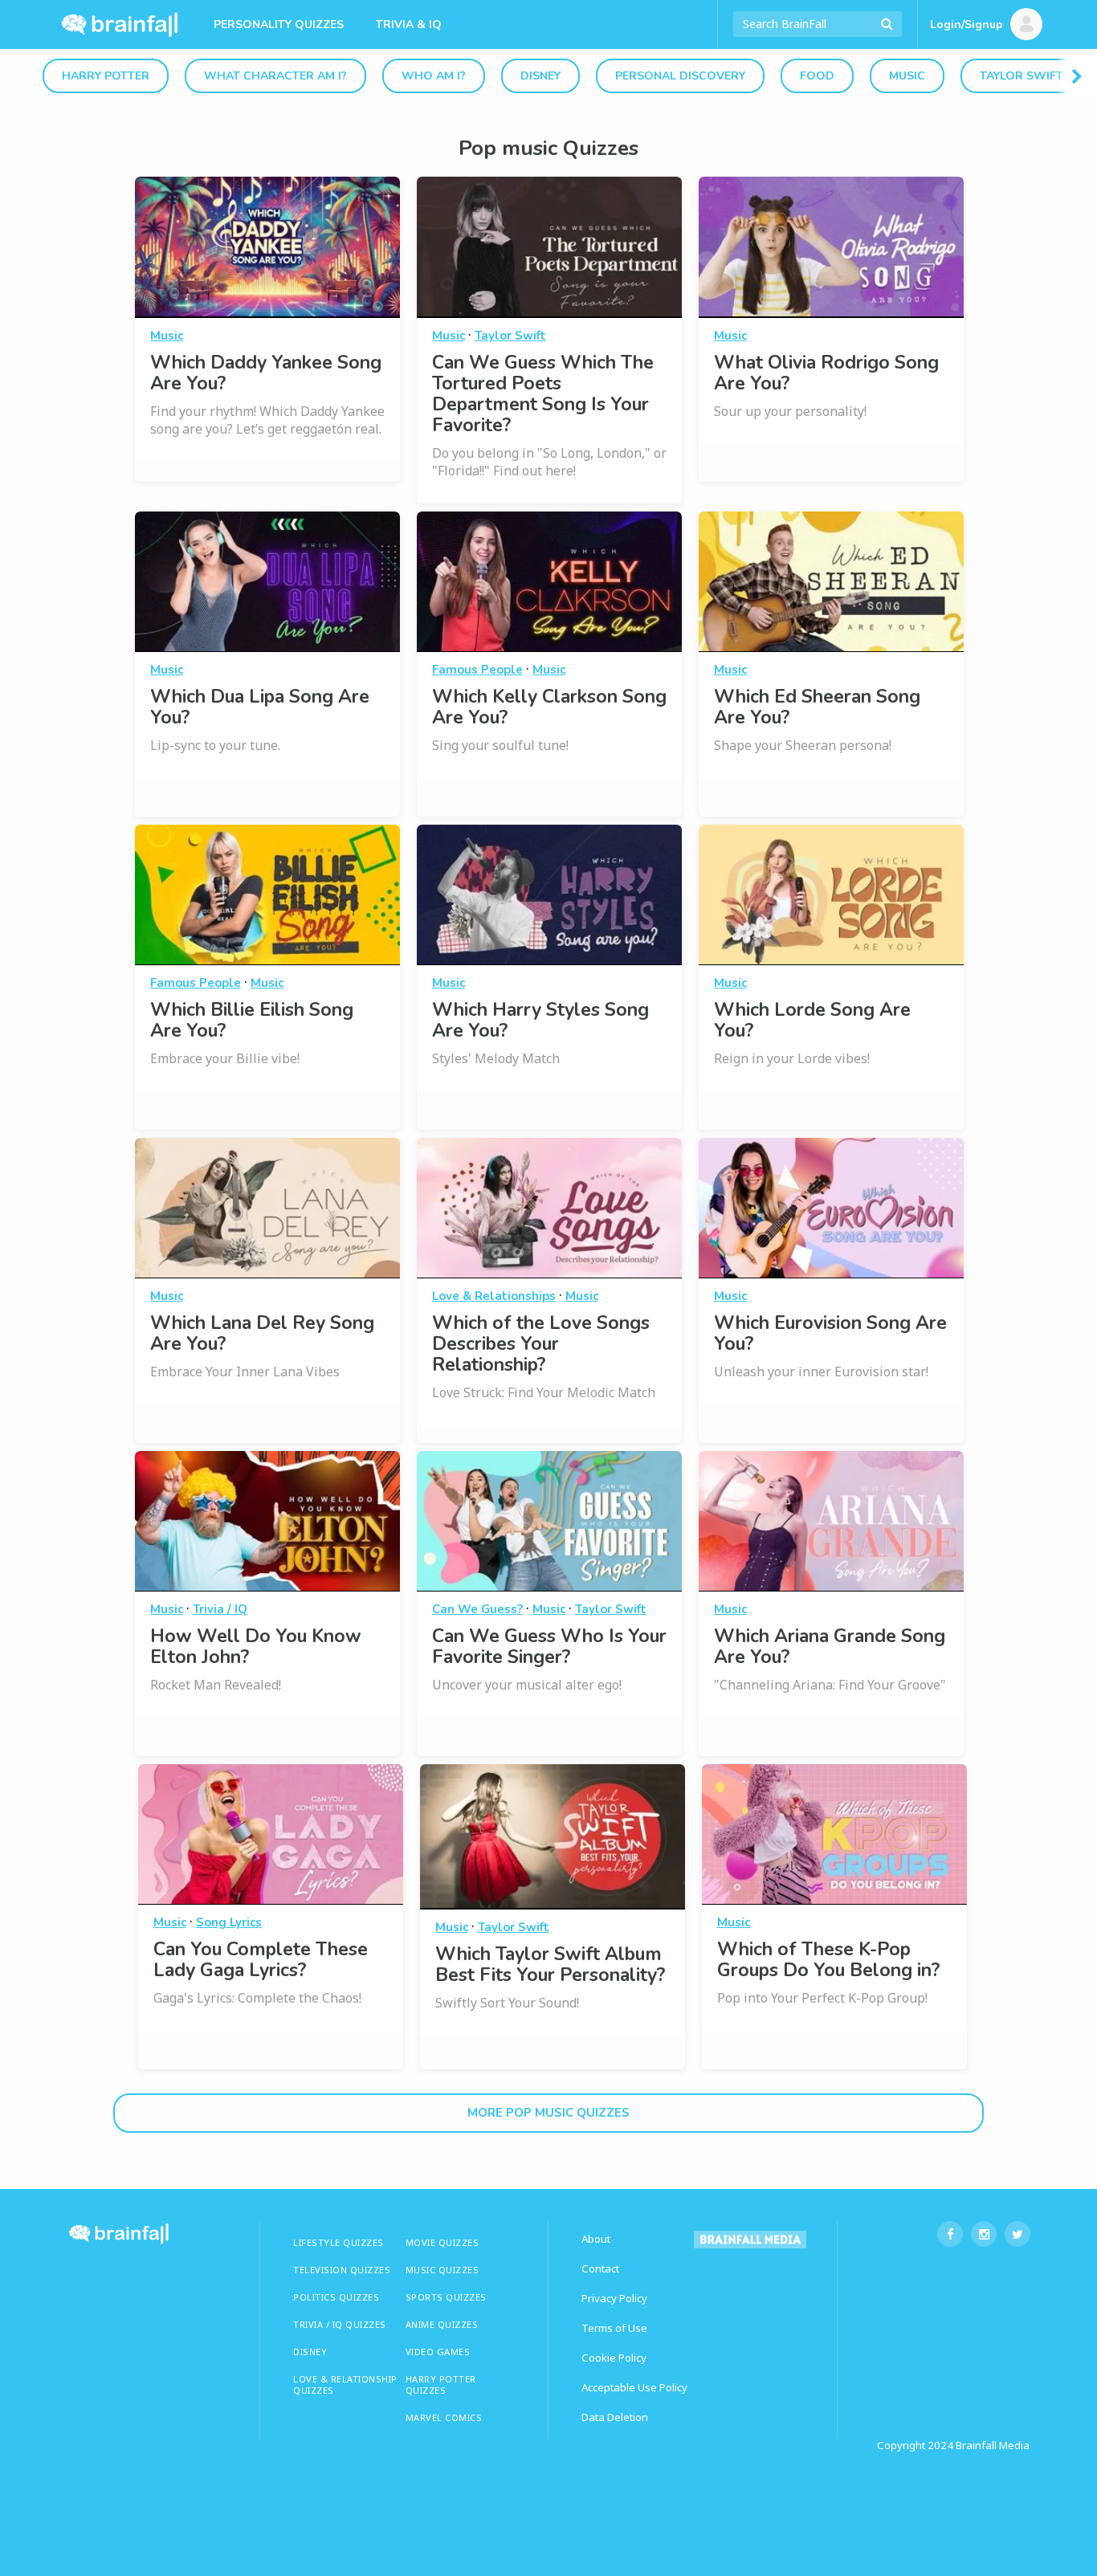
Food (817, 76)
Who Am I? (434, 76)
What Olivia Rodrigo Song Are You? (826, 373)
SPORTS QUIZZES (446, 2297)
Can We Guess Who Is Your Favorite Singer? (549, 1647)
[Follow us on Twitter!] (1017, 2234)
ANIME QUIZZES (442, 2324)
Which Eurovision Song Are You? (830, 1333)
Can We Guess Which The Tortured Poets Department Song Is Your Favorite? (543, 394)
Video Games (438, 2352)
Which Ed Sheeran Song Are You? (817, 707)
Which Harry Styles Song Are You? (540, 1020)
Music (907, 76)
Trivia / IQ (220, 1609)
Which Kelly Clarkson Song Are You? (549, 707)
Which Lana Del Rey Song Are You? (262, 1333)
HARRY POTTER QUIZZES (441, 2384)
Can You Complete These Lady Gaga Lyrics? (261, 1960)
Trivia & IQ (409, 24)
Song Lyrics (229, 1922)
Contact (600, 2268)
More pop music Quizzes (548, 2113)
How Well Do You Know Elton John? (256, 1647)
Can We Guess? (477, 1609)
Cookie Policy (614, 2358)
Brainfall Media (993, 2445)
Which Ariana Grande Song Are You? (830, 1647)
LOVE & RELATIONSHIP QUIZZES (345, 2384)
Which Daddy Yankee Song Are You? (266, 373)
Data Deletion (615, 2417)
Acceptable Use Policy (634, 2387)
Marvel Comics (444, 2417)
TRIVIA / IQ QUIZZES (340, 2324)
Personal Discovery (680, 76)
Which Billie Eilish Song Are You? (252, 1020)
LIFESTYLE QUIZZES (338, 2242)
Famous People (477, 670)
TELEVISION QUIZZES (342, 2270)
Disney (540, 76)
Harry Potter (106, 76)
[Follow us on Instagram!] (984, 2234)
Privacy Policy (614, 2298)
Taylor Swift (1022, 76)
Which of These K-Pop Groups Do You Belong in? (828, 1960)
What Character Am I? (275, 76)
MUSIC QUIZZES (442, 2270)
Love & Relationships (494, 1296)
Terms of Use (614, 2328)
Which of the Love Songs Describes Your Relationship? (541, 1344)
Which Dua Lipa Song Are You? (260, 707)
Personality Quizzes (279, 24)
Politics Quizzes (336, 2297)
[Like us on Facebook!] (950, 2234)
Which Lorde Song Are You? (812, 1020)
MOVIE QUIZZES (442, 2242)
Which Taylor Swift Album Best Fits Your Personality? (550, 1965)
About (596, 2239)
